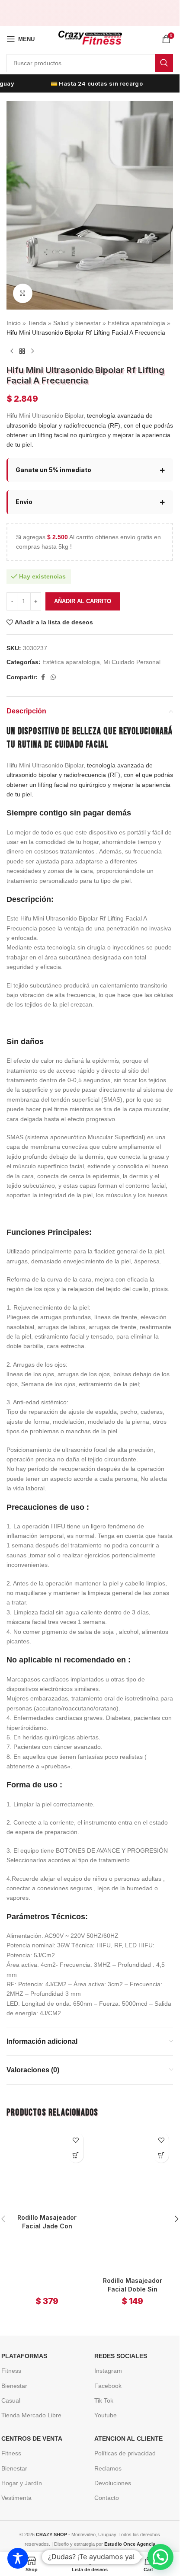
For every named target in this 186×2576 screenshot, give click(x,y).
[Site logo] (90, 38)
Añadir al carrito (83, 601)
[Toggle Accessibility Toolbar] (18, 2558)
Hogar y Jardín (22, 2483)
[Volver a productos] (22, 351)
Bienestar (14, 2386)
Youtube (106, 2415)
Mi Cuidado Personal (132, 662)
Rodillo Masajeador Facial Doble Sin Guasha (133, 2289)
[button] (176, 2219)
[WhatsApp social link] (53, 677)
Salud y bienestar (77, 323)
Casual (11, 2400)
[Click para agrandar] (23, 293)
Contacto (107, 2498)
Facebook (108, 2386)
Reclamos (108, 2468)
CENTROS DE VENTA (32, 2439)
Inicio (14, 323)
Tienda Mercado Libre (31, 2415)
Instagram (108, 2371)
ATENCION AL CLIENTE (128, 2439)
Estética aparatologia (136, 323)
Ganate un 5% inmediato (53, 470)
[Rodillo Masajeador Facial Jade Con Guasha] (47, 2169)
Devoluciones (113, 2483)
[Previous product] (12, 351)
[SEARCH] (164, 63)
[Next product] (32, 351)
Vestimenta (16, 2498)
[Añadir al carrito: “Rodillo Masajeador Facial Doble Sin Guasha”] (161, 2155)
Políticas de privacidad (125, 2453)
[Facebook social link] (43, 677)
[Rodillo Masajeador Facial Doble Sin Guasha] (133, 2200)
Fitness (11, 2371)
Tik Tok (104, 2400)
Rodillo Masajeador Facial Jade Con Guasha (47, 2226)
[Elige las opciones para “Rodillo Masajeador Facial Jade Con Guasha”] (76, 2155)
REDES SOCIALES (121, 2356)
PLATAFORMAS (24, 2356)
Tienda (37, 323)
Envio (24, 502)
